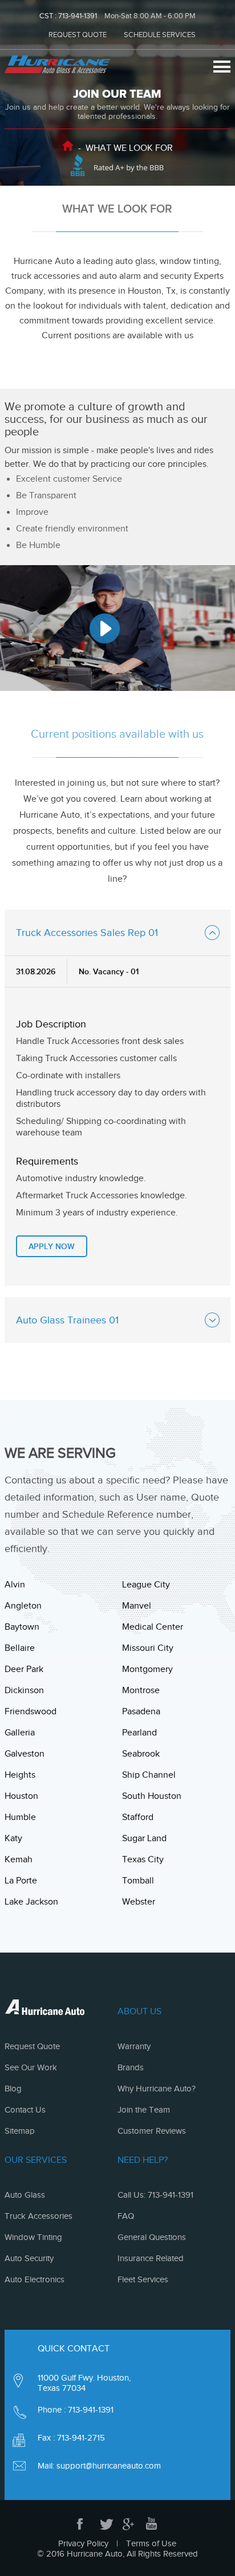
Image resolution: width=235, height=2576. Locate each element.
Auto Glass (25, 2195)
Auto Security (29, 2258)
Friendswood (31, 1711)
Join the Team (144, 2110)
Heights (20, 1775)
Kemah (19, 1859)
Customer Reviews (152, 2131)
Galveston (25, 1754)
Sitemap (20, 2131)
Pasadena (141, 1711)
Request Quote (32, 2046)
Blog (13, 2089)
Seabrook (141, 1754)
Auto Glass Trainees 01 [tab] (67, 1320)
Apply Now (52, 1246)
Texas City (143, 1859)
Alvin (15, 1585)
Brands (131, 2067)
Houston (21, 1796)
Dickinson (24, 1690)
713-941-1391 (78, 16)
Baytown (22, 1627)
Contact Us (25, 2110)
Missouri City (148, 1648)
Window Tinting (33, 2237)
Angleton (23, 1606)
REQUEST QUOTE (78, 35)
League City (146, 1585)
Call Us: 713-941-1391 (155, 2195)
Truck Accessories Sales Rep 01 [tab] (87, 933)
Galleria (20, 1733)
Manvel (137, 1606)
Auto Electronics (35, 2279)
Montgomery (147, 1669)
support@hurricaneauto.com (109, 2466)
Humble (20, 1817)
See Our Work (31, 2067)
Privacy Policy (83, 2543)
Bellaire (20, 1648)
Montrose (141, 1690)
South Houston (152, 1796)
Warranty (134, 2046)
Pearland (139, 1733)
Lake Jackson (31, 1902)
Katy (13, 1838)
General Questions (152, 2237)
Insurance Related (151, 2258)
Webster (139, 1902)
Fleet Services (143, 2279)
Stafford (138, 1817)
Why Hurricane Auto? (157, 2089)
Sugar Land (144, 1838)
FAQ (126, 2216)
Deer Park (24, 1669)
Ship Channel (149, 1775)
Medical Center (153, 1627)
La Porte (21, 1881)
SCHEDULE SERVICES (160, 35)
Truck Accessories (39, 2216)
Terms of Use (151, 2543)
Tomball (138, 1881)
